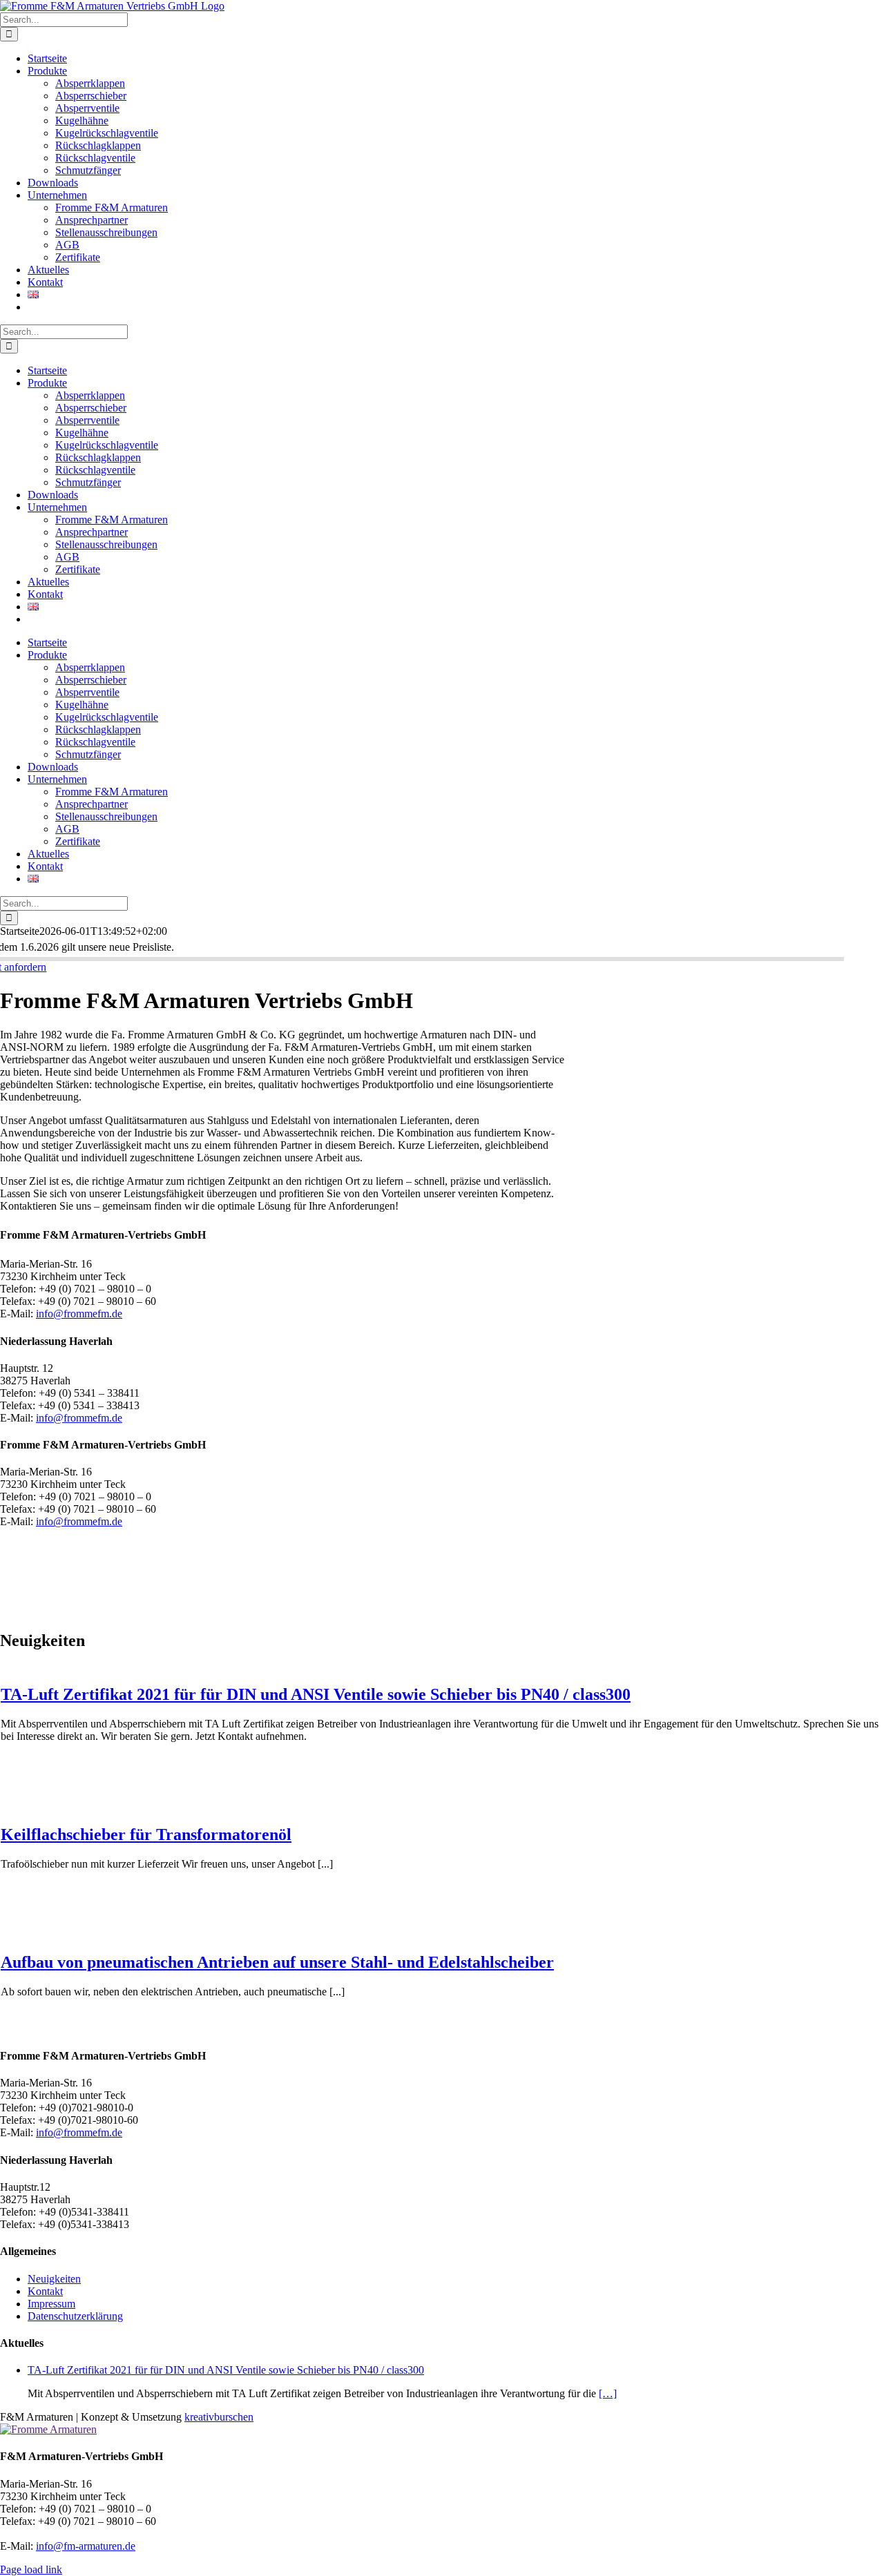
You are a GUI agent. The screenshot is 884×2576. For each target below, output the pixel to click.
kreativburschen (219, 2417)
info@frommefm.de (79, 1314)
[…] (608, 2393)
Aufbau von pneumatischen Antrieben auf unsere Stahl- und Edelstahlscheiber (277, 1962)
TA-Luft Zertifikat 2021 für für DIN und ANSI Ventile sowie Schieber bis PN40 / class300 (316, 1694)
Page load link (31, 2569)
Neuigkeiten (54, 2279)
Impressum (51, 2304)
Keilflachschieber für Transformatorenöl (146, 1834)
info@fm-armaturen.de (86, 2546)
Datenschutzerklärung (75, 2316)
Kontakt (45, 2291)
